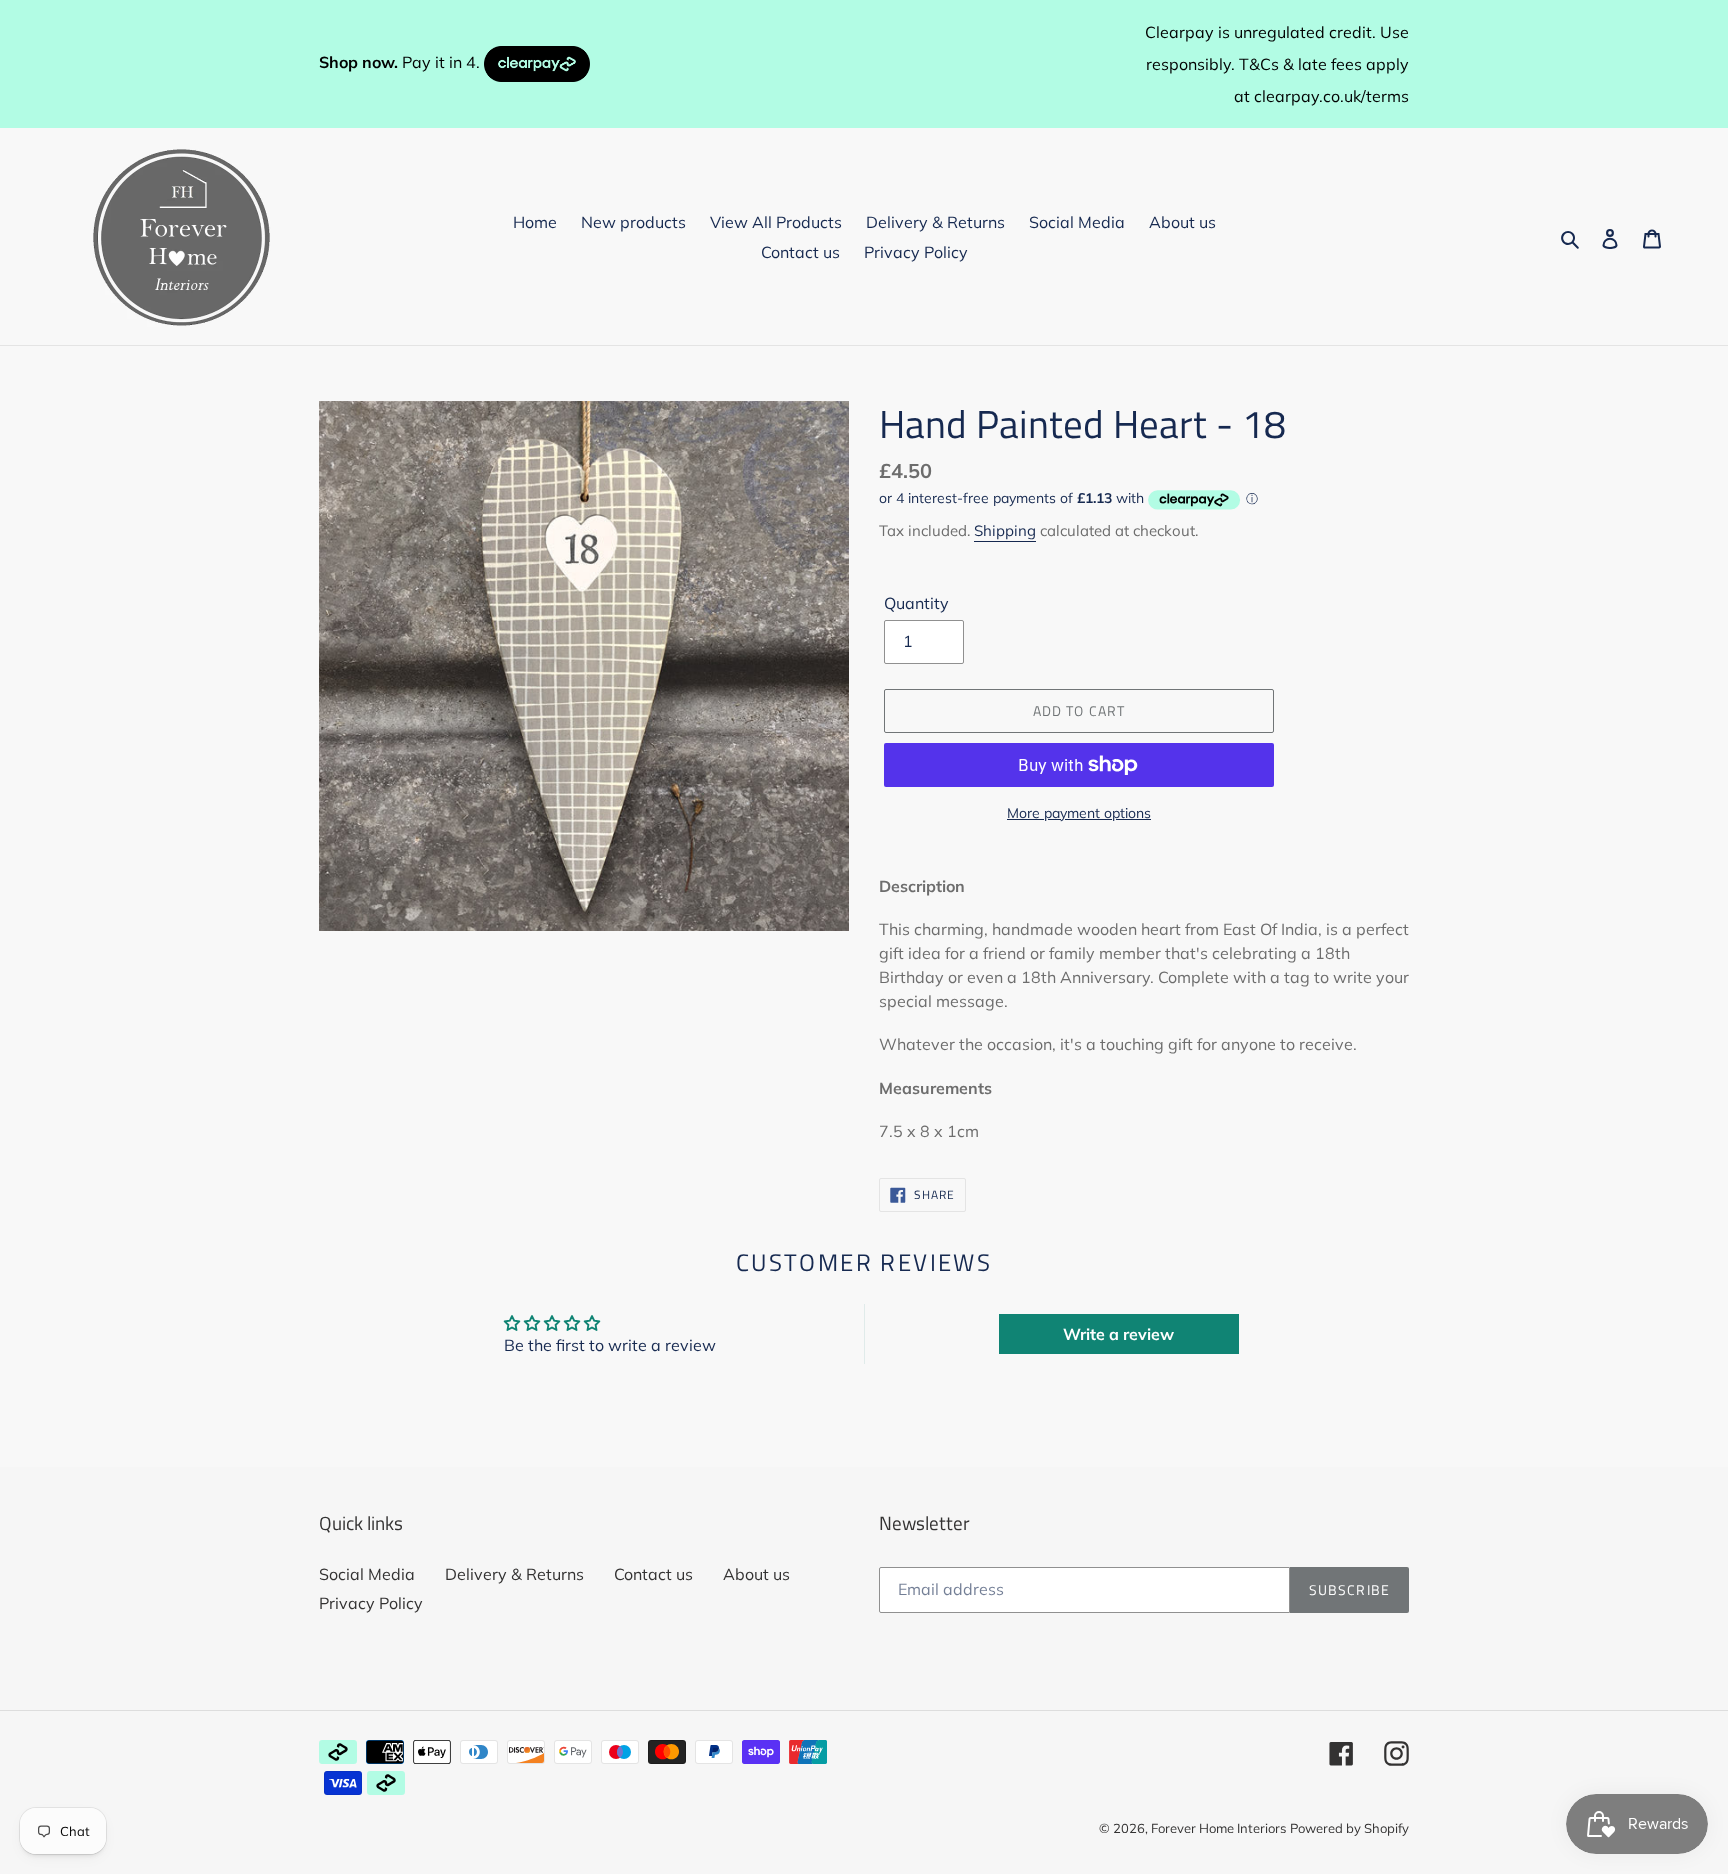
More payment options (1079, 813)
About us (756, 1574)
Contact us (653, 1574)
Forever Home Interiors (1218, 1828)
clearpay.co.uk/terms (1331, 96)
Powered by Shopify (1349, 1828)
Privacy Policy (371, 1603)
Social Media (367, 1574)
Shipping (1005, 530)
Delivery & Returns (514, 1574)
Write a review (1118, 1334)
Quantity (916, 603)
